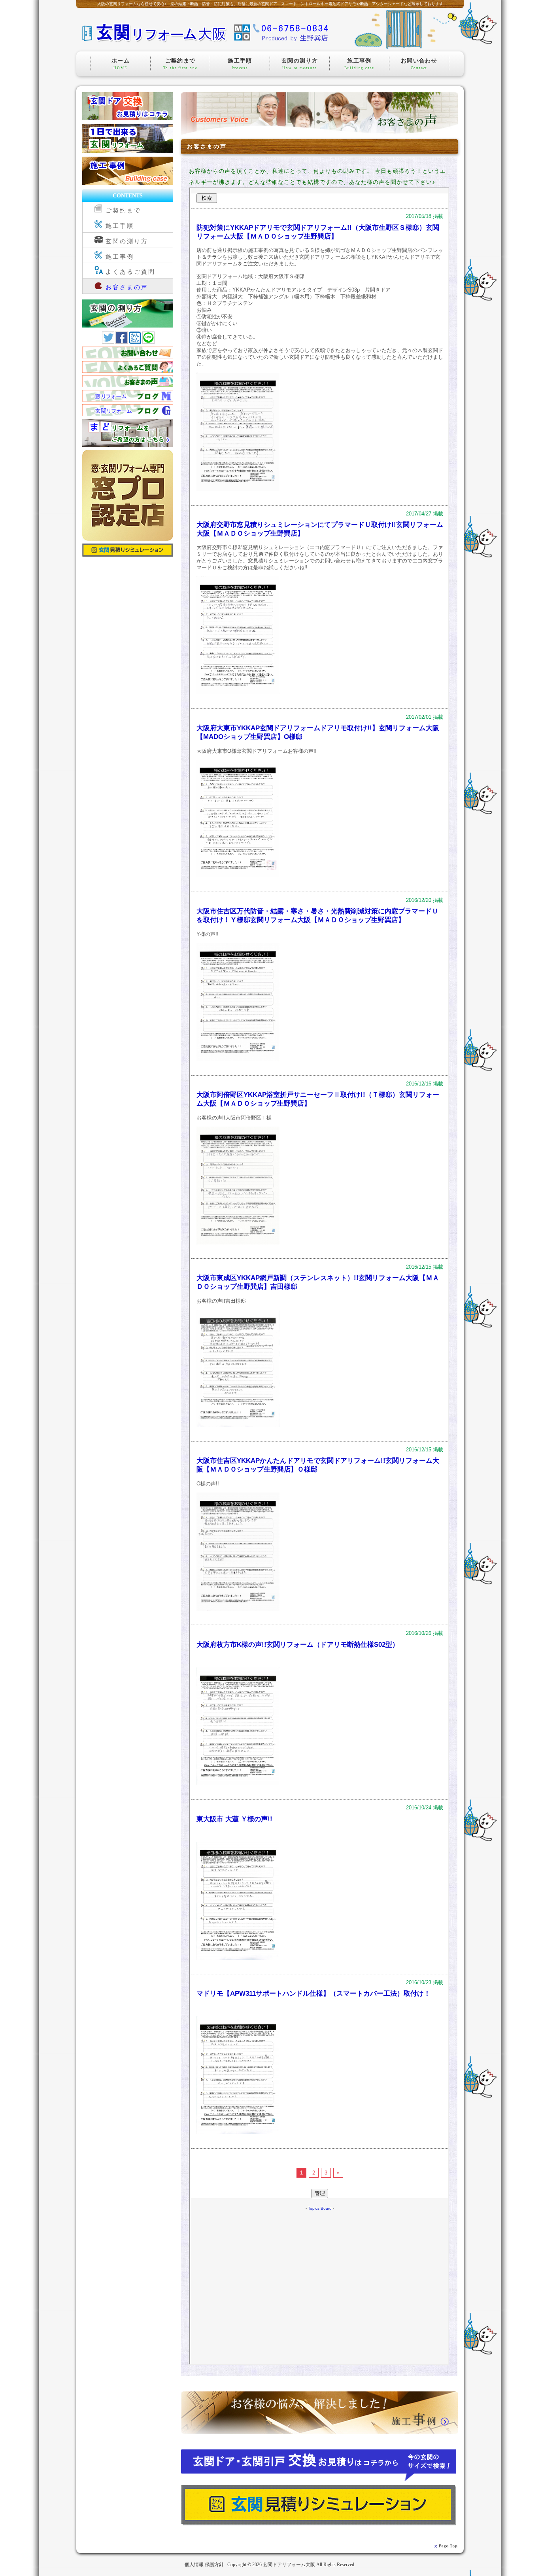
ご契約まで (180, 64)
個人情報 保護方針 (204, 2565)
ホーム (121, 64)
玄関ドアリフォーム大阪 (289, 2565)
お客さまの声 (127, 287)
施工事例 (359, 64)
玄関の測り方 (300, 64)
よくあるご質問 (131, 272)
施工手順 (240, 64)
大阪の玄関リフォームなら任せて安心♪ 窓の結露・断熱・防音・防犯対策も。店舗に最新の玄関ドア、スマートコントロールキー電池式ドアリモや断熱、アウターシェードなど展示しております (270, 4)
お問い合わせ (419, 64)
